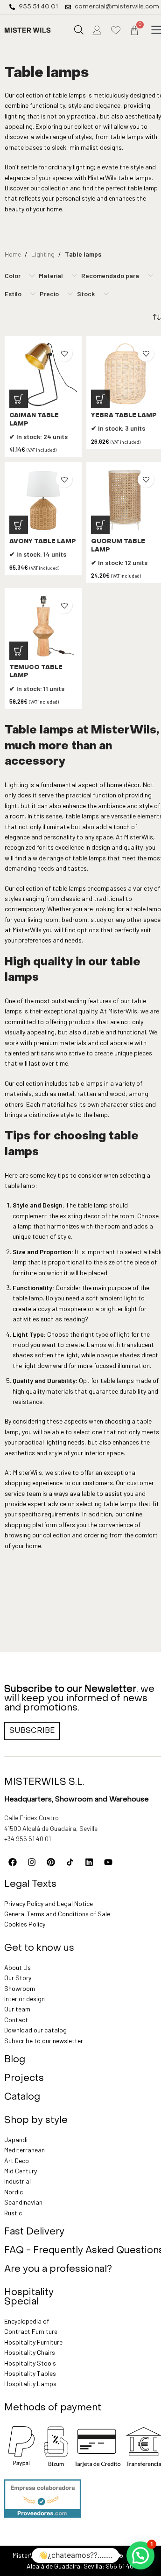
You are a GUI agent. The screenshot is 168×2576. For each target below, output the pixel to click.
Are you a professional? (58, 2269)
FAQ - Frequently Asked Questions (84, 2251)
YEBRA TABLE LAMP (124, 416)
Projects (24, 2079)
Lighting (43, 254)
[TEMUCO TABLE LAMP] (43, 626)
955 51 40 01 (123, 2566)
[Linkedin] (89, 1862)
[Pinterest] (51, 1862)
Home (13, 254)
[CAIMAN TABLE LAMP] (43, 374)
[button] (156, 30)
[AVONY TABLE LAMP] (43, 500)
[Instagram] (32, 1862)
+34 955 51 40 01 (28, 1839)
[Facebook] (13, 1862)
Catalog (22, 2097)
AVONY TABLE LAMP (43, 542)
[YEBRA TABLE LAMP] (125, 374)
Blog (15, 2060)
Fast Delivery (34, 2232)
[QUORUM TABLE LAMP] (125, 500)
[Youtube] (108, 1862)
